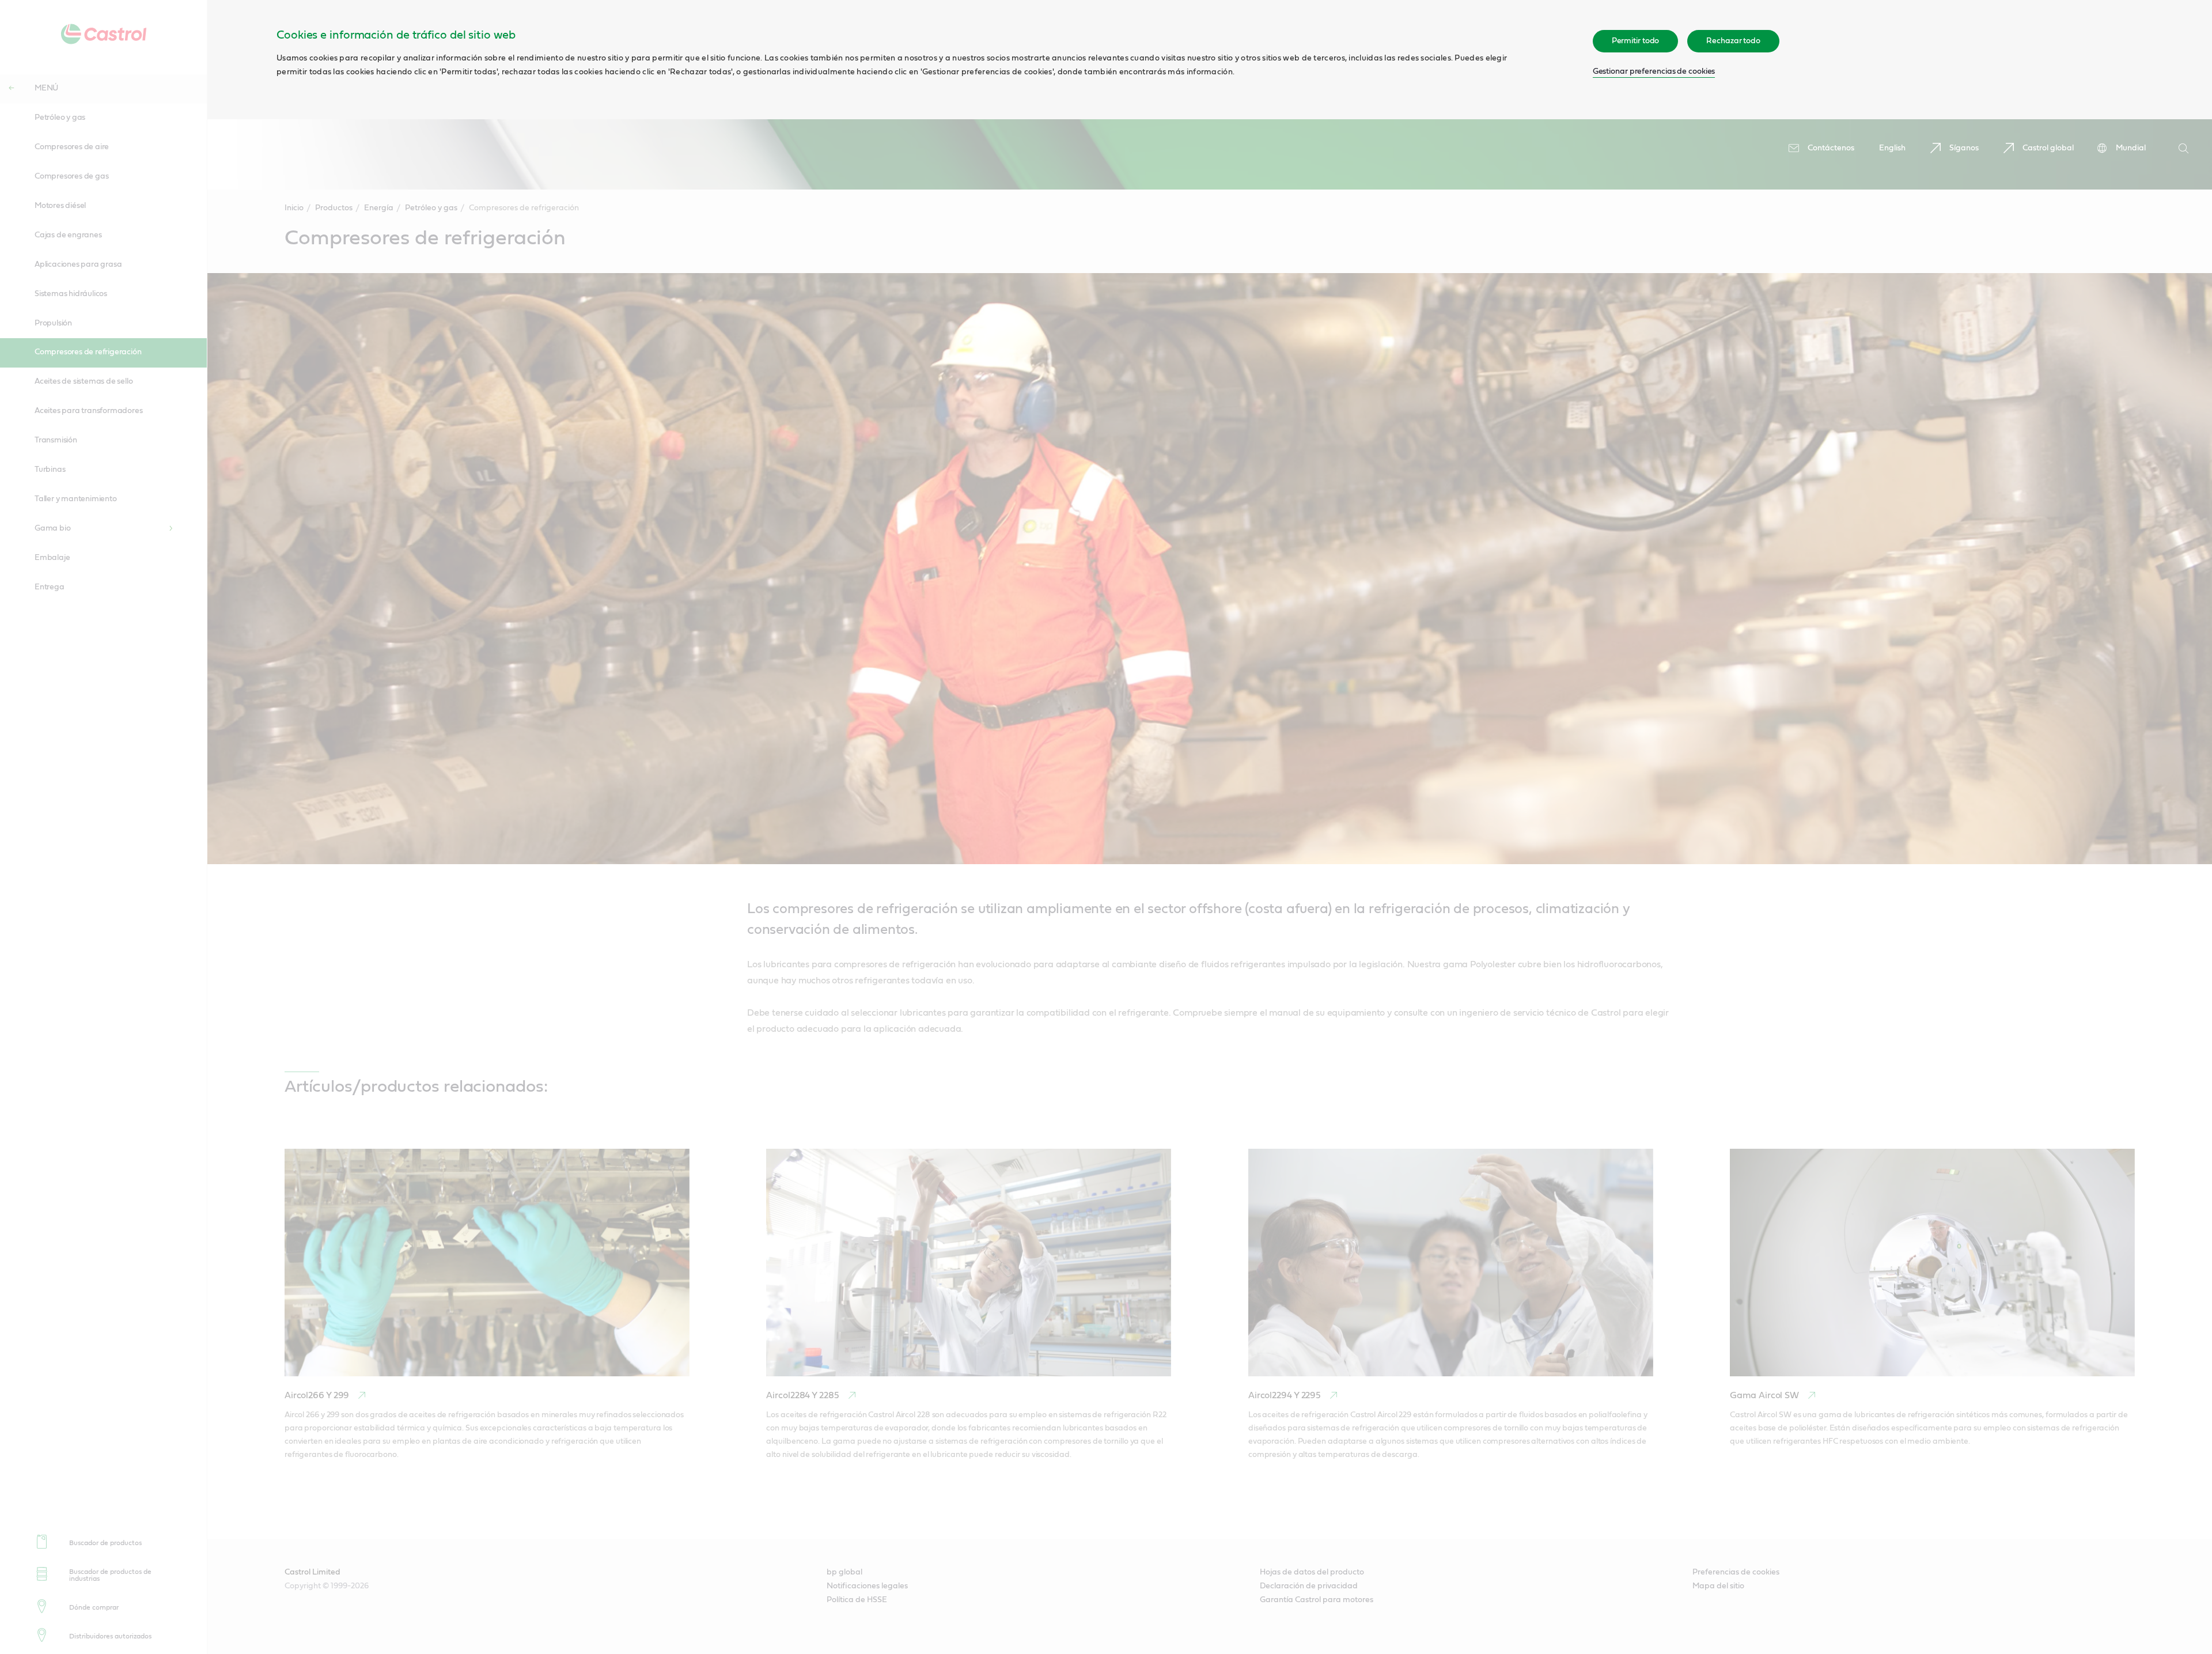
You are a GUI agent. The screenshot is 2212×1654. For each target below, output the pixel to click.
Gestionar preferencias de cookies (1654, 71)
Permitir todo (1636, 41)
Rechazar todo (1733, 41)
